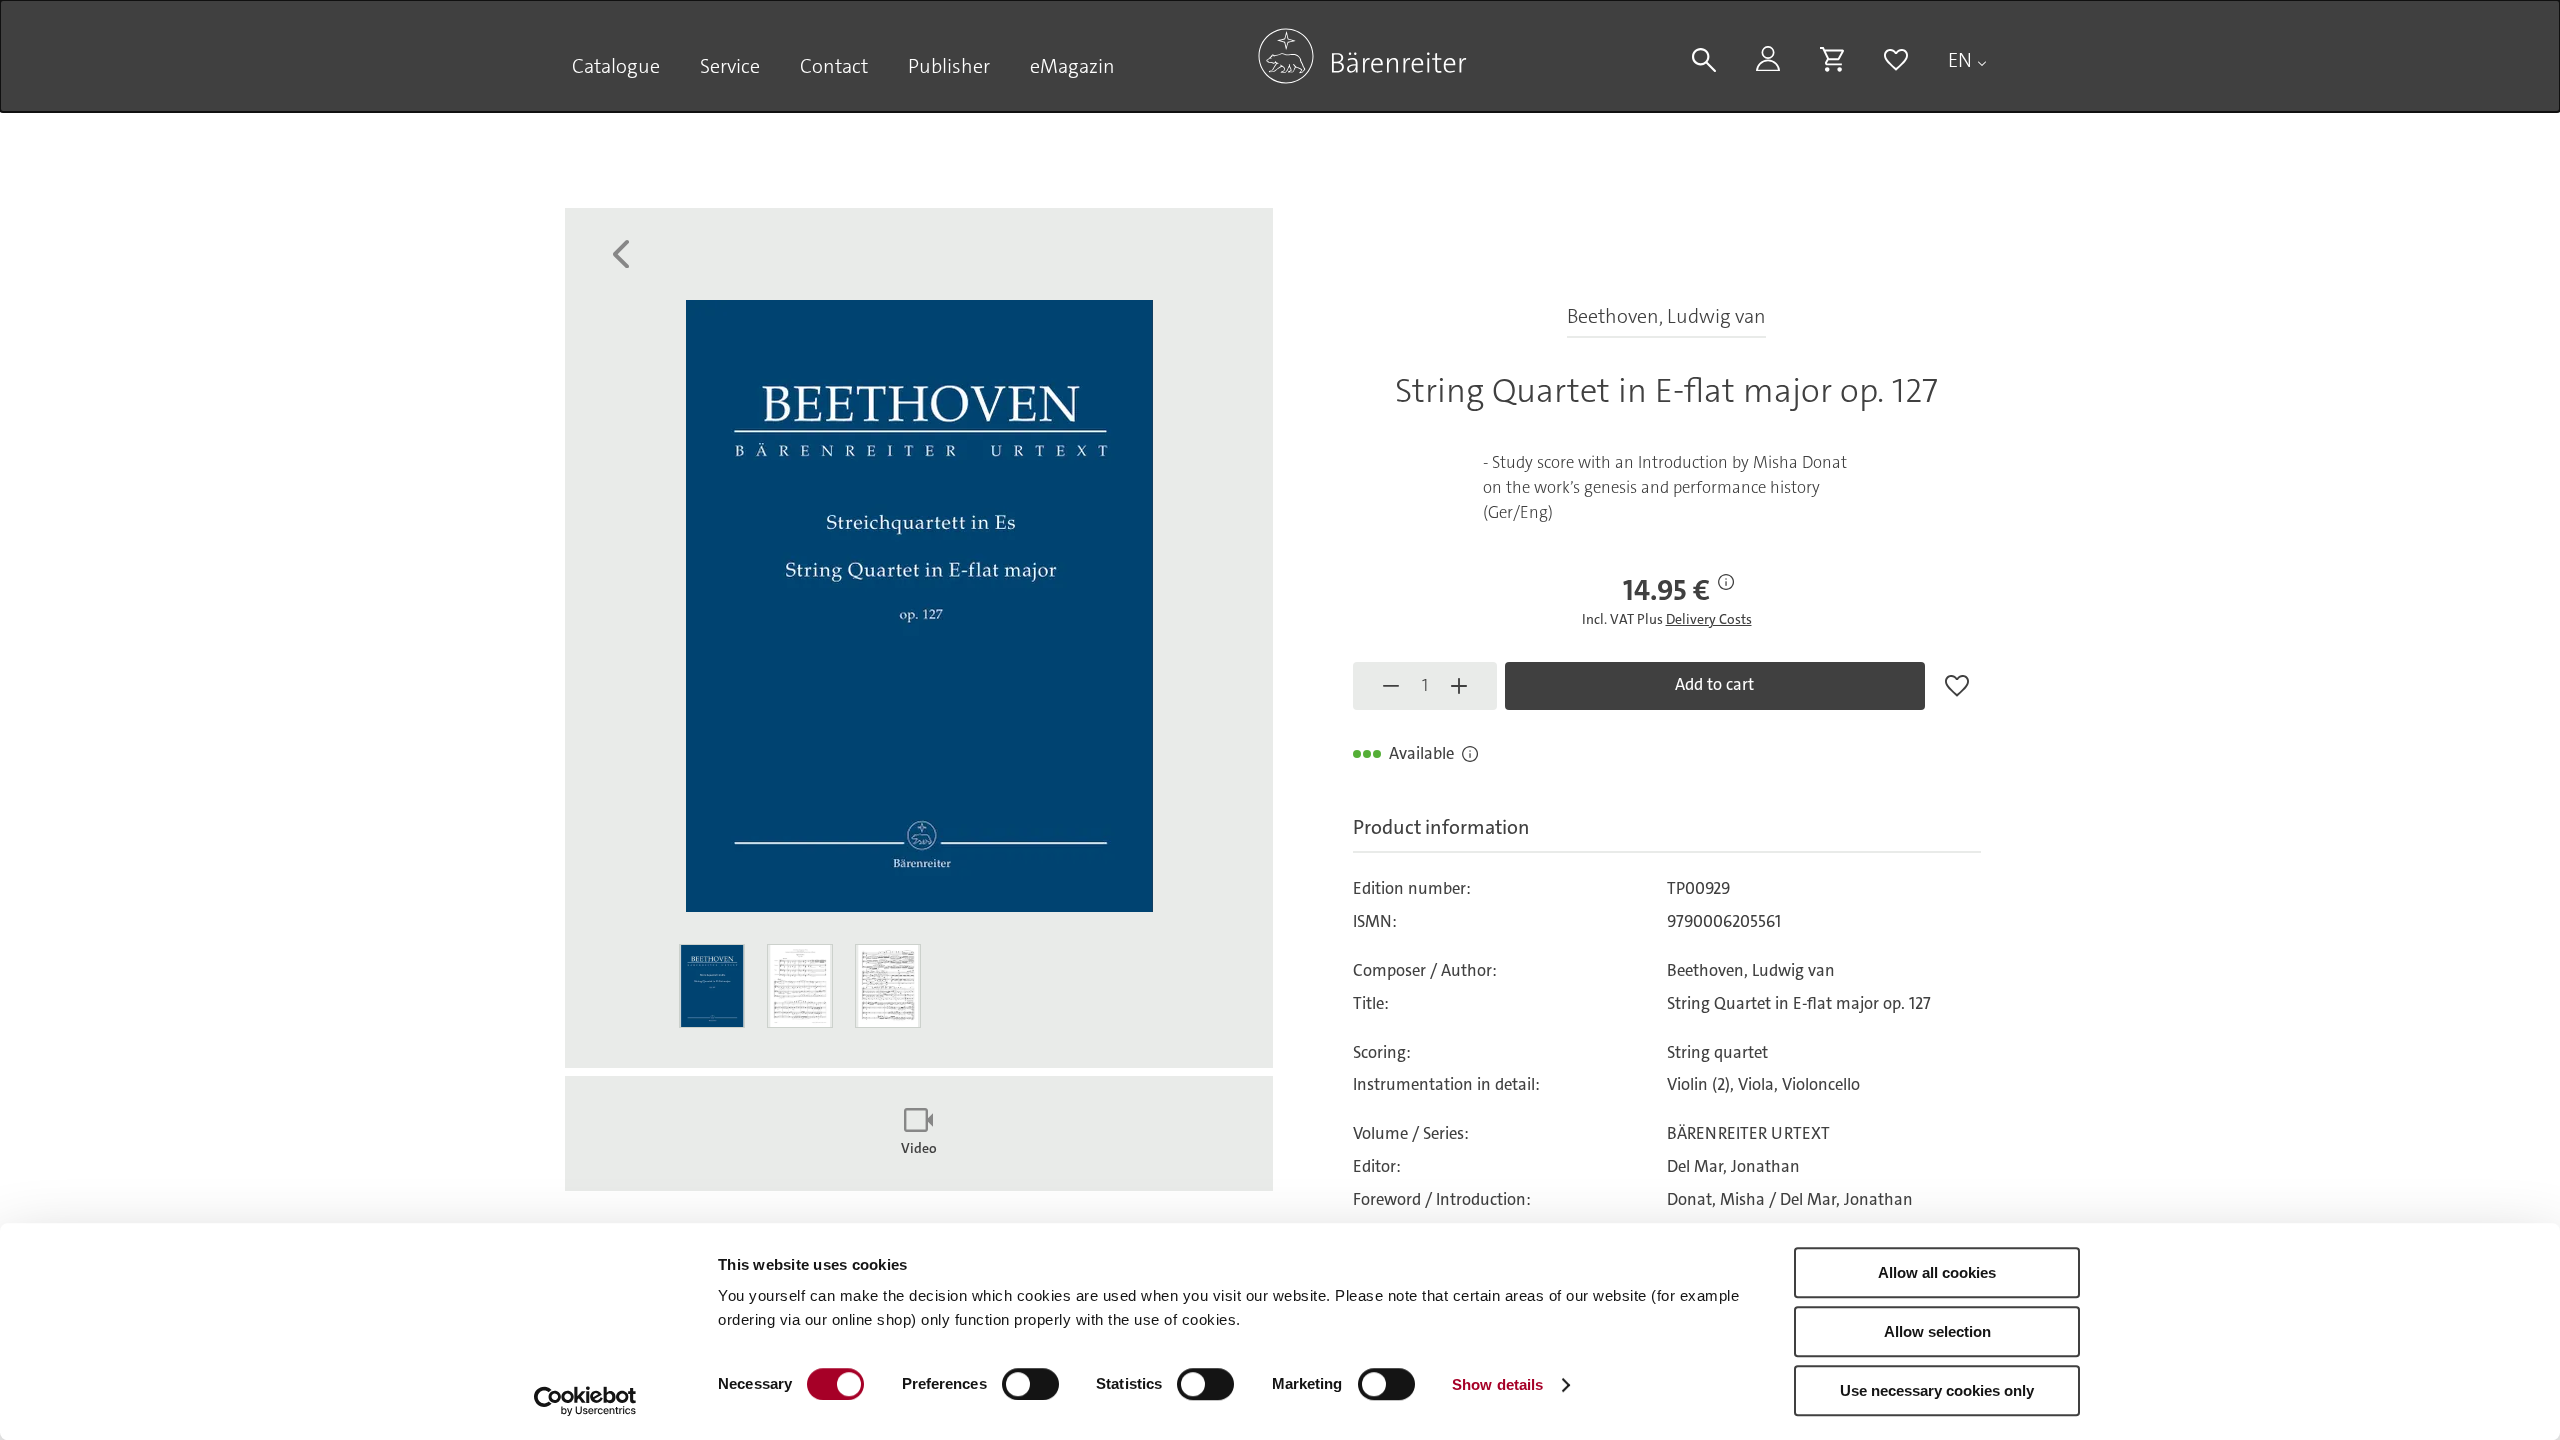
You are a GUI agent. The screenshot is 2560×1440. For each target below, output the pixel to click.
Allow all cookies (1937, 1272)
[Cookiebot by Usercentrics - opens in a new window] (585, 1401)
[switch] (1030, 1384)
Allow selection (1937, 1331)
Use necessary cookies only (1937, 1390)
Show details (1497, 1384)
